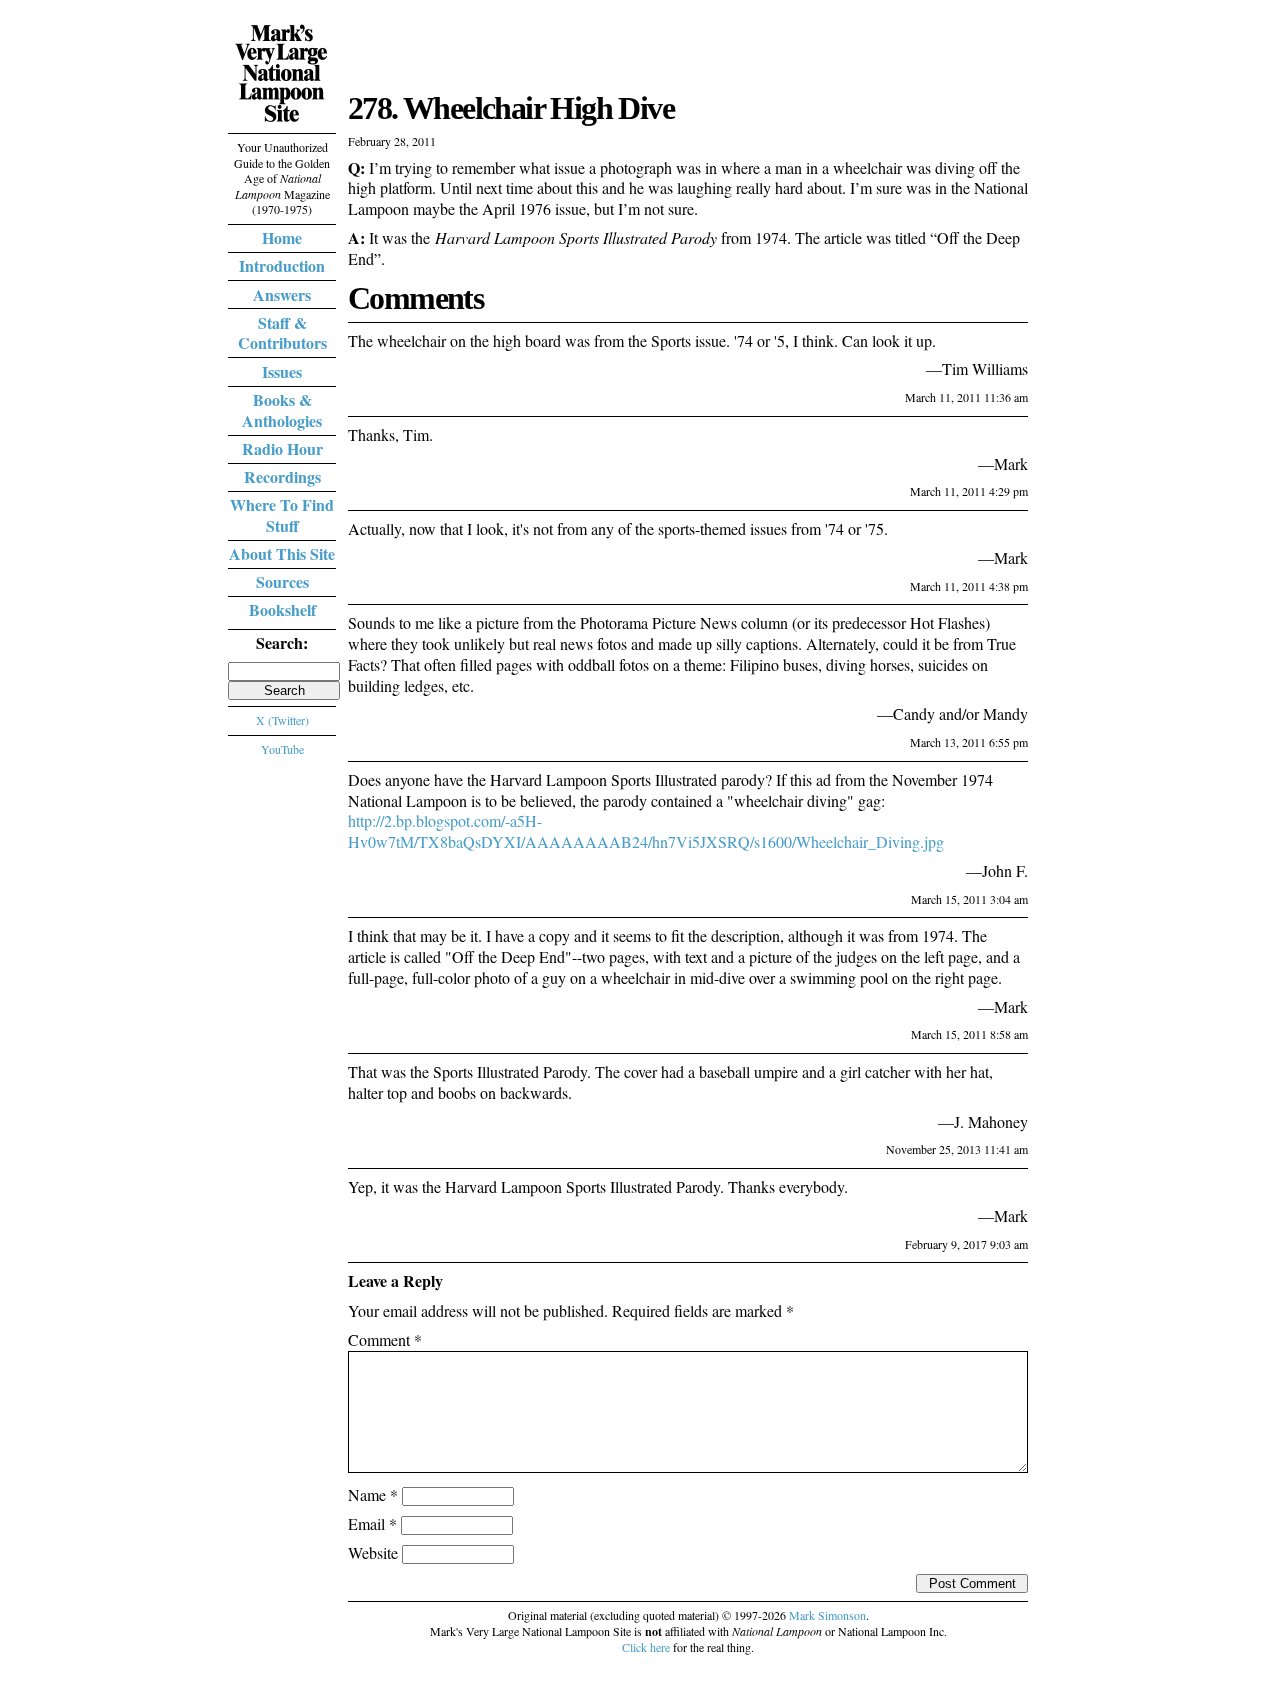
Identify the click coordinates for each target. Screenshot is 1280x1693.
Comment (385, 1339)
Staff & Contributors (282, 333)
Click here (646, 1647)
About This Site (282, 553)
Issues (282, 371)
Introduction (282, 265)
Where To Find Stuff (282, 515)
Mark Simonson (827, 1615)
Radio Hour (282, 448)
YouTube (282, 749)
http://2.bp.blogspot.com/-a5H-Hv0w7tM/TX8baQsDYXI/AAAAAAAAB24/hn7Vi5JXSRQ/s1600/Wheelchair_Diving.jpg (646, 831)
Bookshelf (282, 609)
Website (373, 1552)
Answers (282, 294)
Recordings (282, 476)
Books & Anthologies (282, 410)
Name (373, 1494)
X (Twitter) (282, 720)
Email (372, 1523)
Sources (282, 581)
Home (282, 237)
